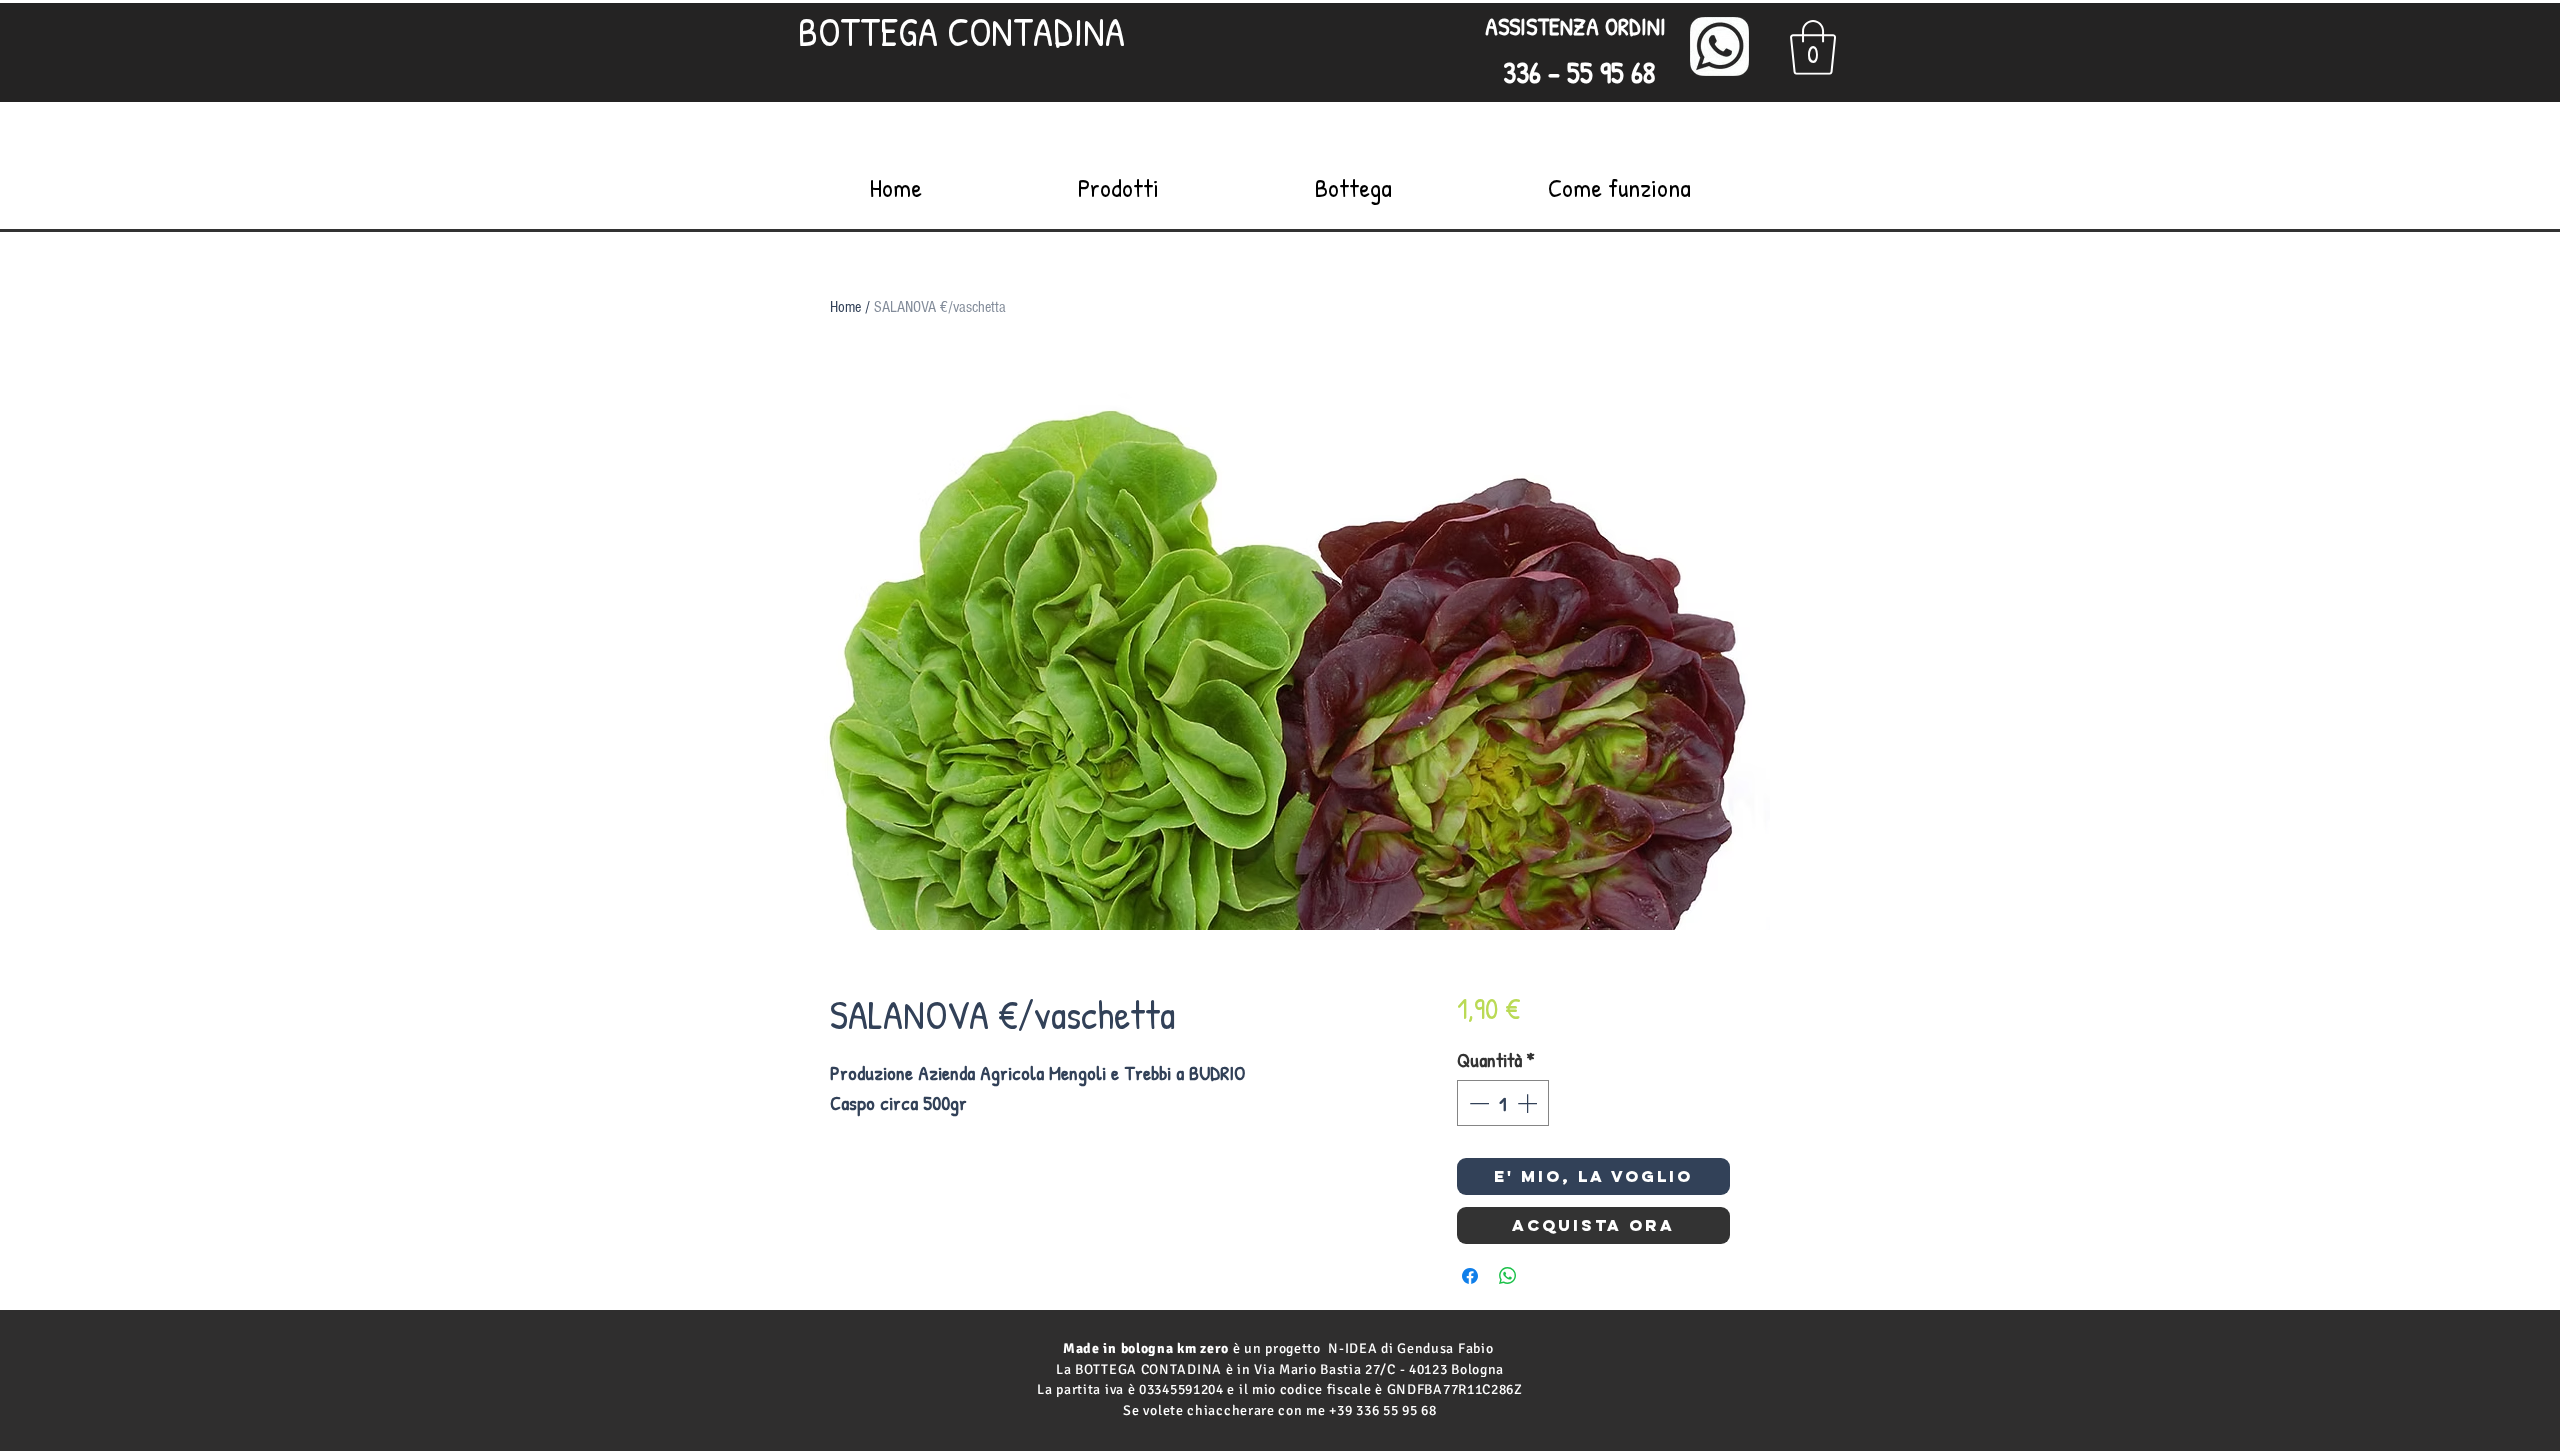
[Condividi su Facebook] (1470, 1276)
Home (845, 307)
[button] (1813, 47)
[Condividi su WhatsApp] (1508, 1276)
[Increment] (1529, 1103)
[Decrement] (1477, 1103)
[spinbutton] (1503, 1103)
